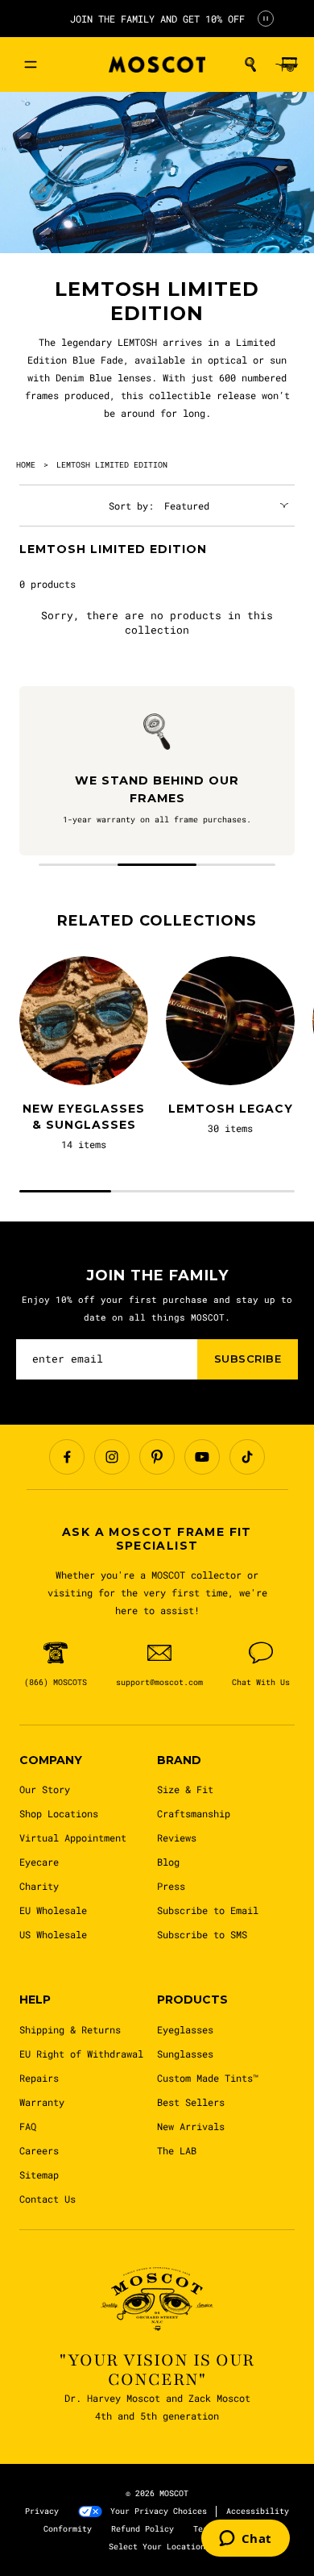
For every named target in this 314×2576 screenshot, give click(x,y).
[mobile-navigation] (31, 65)
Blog (168, 1862)
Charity (39, 1886)
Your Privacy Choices (159, 2511)
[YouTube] (202, 1457)
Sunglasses (185, 2054)
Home (26, 465)
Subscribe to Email (208, 1910)
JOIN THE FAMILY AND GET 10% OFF (157, 19)
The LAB (177, 2150)
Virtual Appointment (73, 1837)
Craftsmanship (194, 1813)
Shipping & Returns (70, 2029)
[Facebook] (67, 1457)
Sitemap (39, 2174)
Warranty (42, 2102)
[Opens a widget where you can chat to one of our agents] (246, 2540)
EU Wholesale (53, 1910)
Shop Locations (59, 1813)
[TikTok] (247, 1457)
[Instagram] (112, 1457)
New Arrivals (191, 2126)
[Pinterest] (157, 1457)
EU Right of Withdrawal (81, 2054)
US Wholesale (53, 1934)
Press (171, 1886)
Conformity (68, 2529)
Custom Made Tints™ (208, 2078)
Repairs (39, 2078)
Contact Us (48, 2199)
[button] (250, 65)
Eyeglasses (185, 2029)
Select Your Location (157, 2547)
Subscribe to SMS (202, 1934)
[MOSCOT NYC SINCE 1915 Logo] (157, 65)
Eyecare (39, 1862)
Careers (39, 2150)
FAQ (28, 2126)
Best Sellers (191, 2102)
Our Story (45, 1789)
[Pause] (266, 19)
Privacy (42, 2511)
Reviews (177, 1837)
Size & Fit (185, 1789)
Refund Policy (143, 2529)
